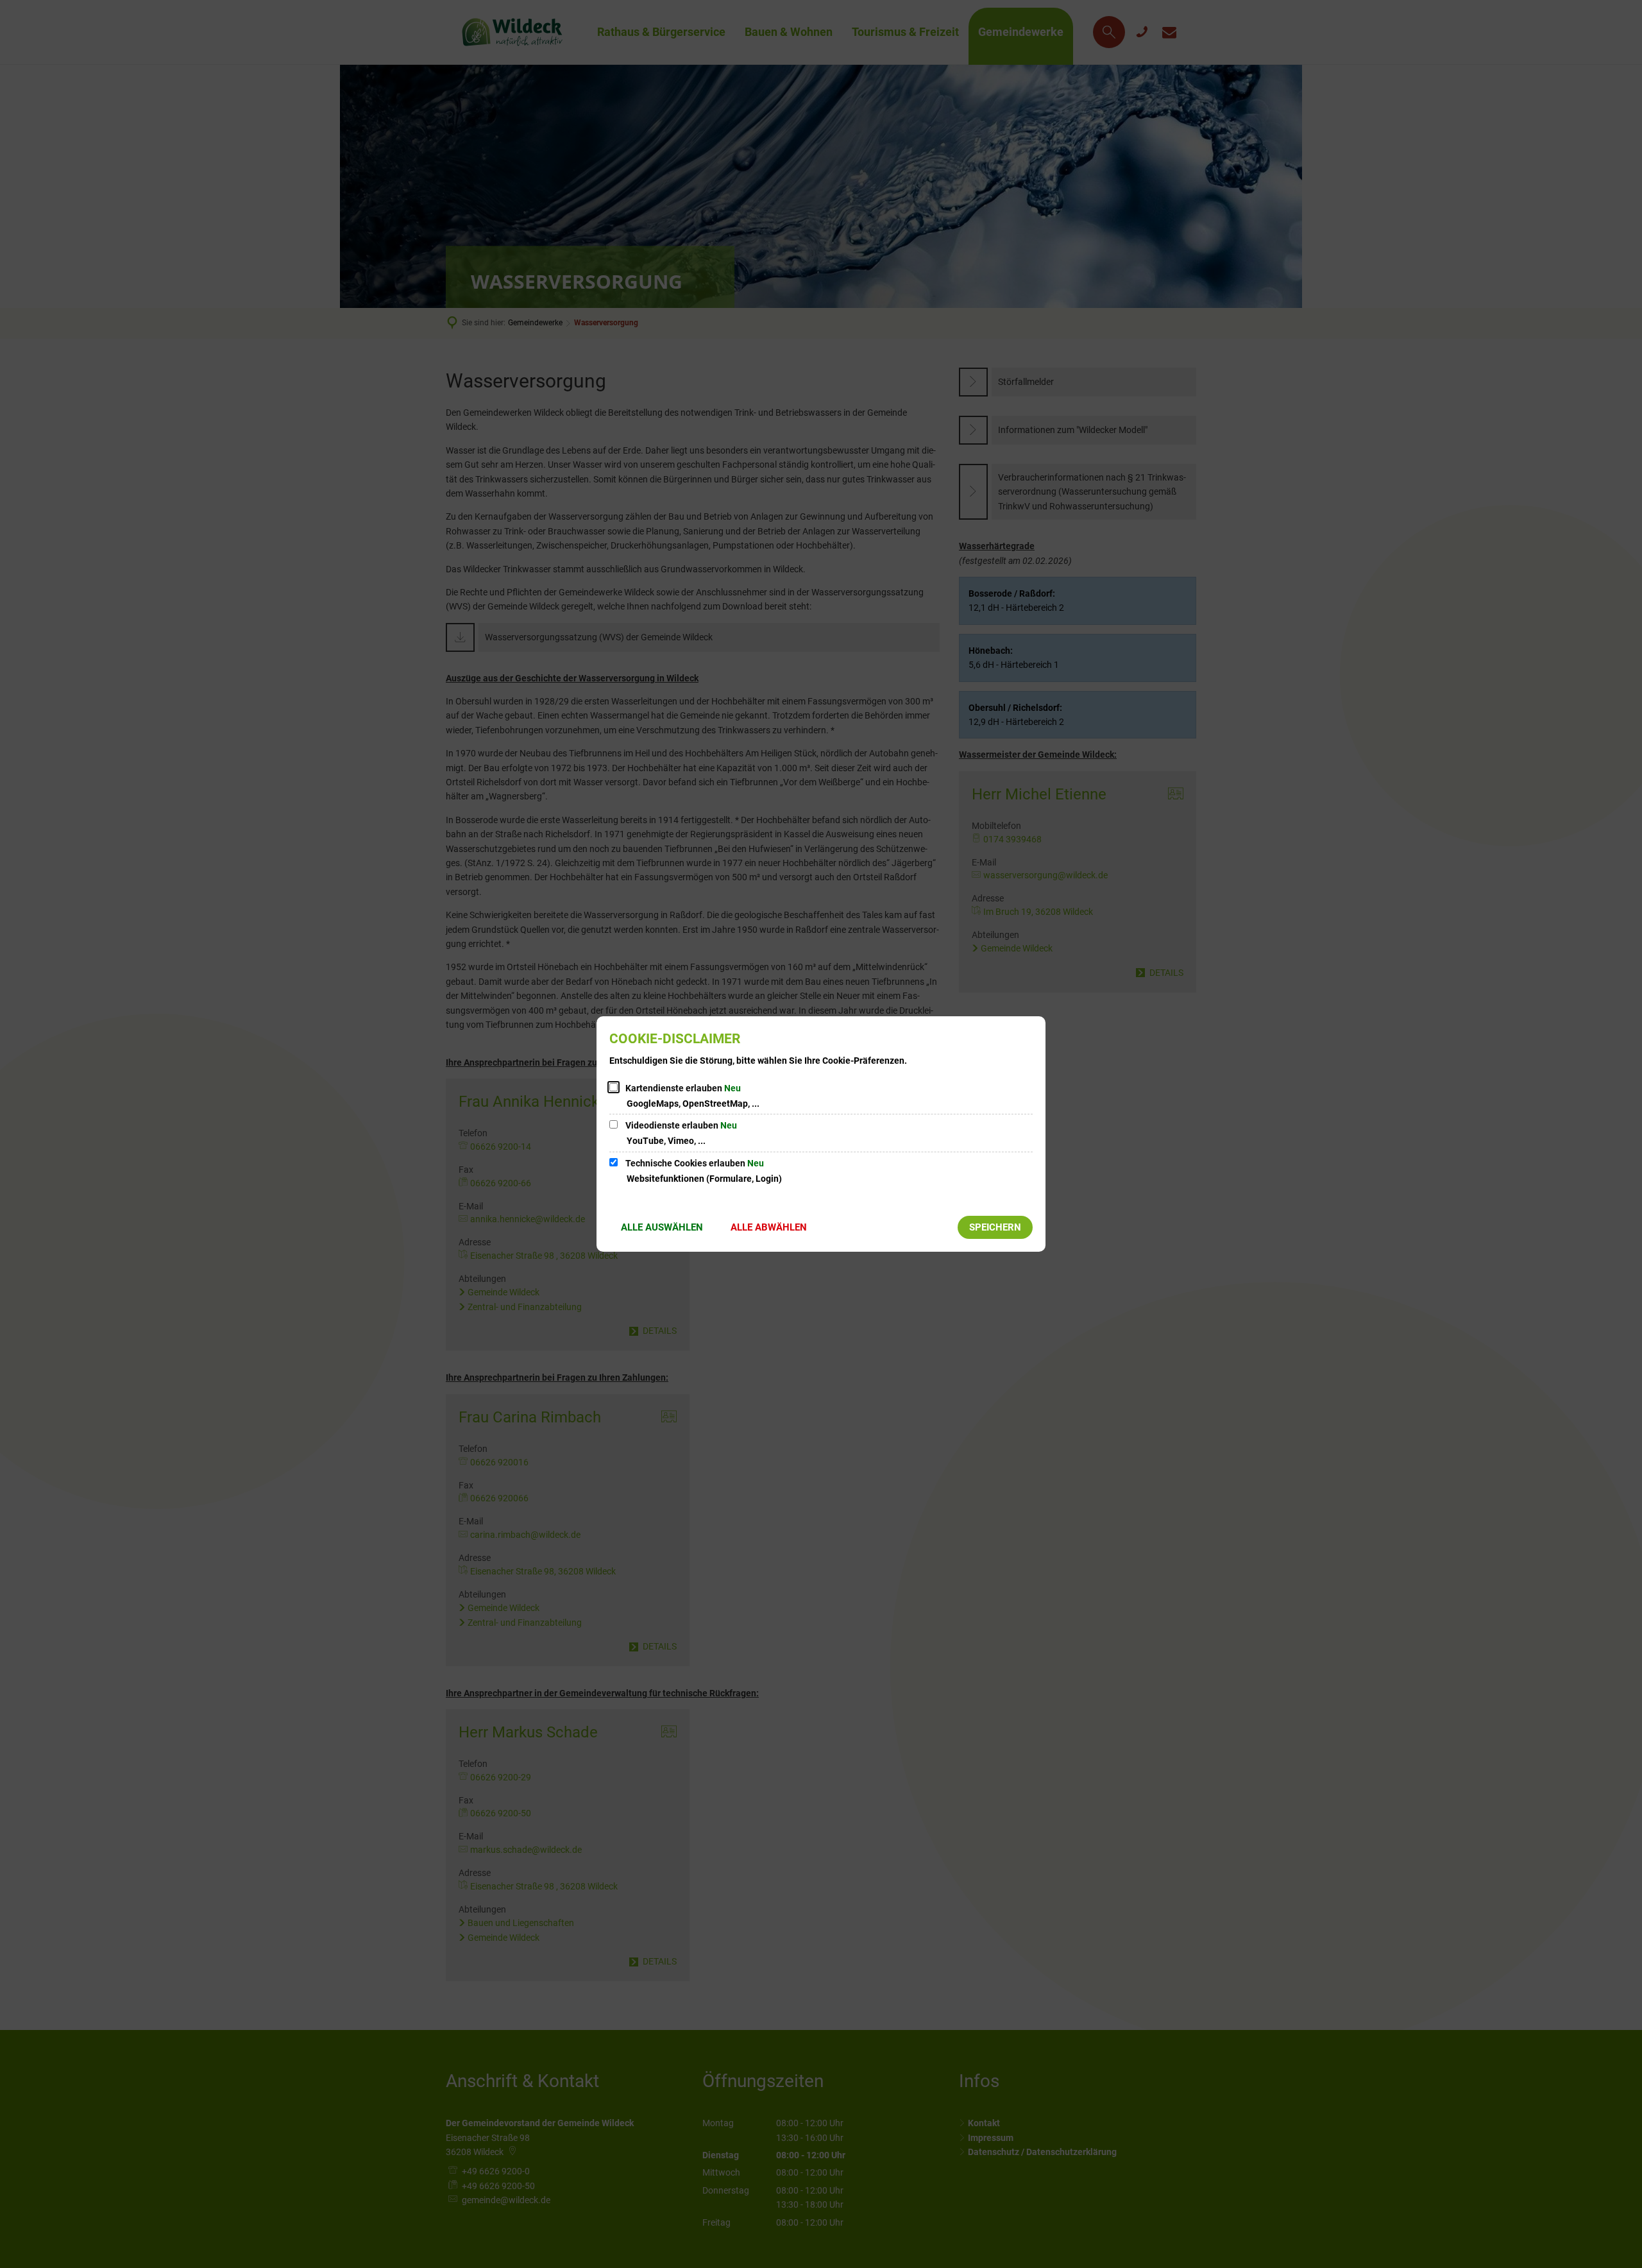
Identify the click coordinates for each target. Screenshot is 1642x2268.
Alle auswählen (662, 1227)
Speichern (995, 1227)
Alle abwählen (769, 1227)
